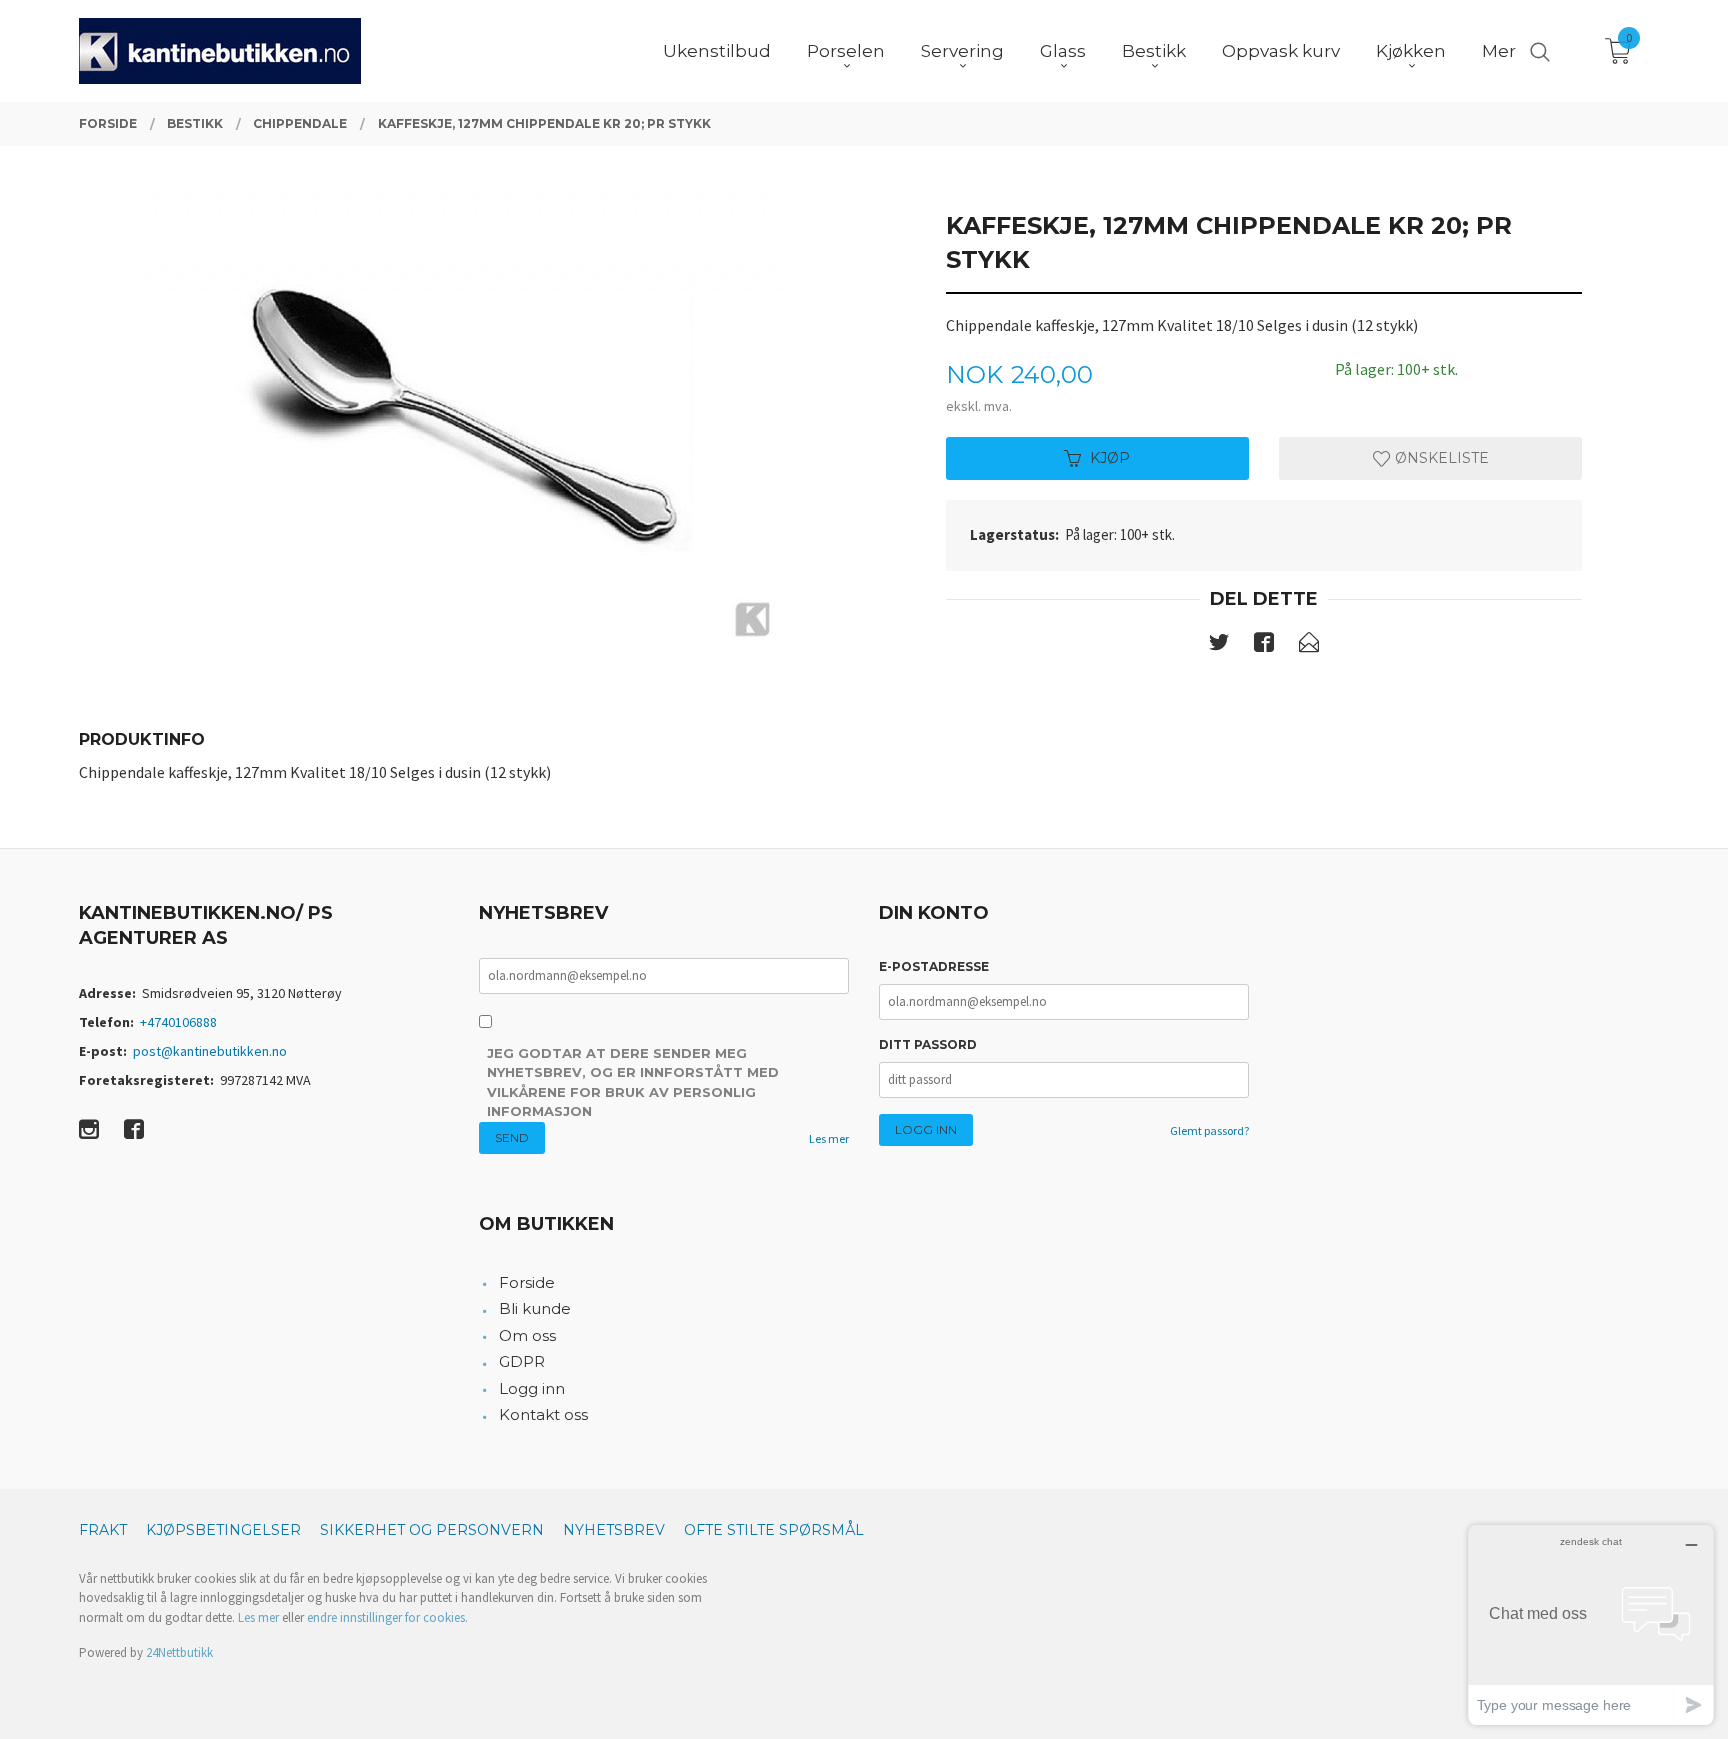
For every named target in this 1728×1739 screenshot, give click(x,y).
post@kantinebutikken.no (210, 1051)
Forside (527, 1282)
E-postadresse (934, 966)
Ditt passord (928, 1044)
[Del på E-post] (1309, 646)
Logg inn (532, 1388)
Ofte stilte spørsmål (774, 1530)
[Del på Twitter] (1219, 646)
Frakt (103, 1530)
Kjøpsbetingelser (223, 1530)
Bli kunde (535, 1308)
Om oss (527, 1335)
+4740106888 (178, 1022)
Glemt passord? (1209, 1130)
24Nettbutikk (179, 1652)
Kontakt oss (543, 1414)
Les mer (829, 1138)
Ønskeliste (1440, 458)
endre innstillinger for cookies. (387, 1617)
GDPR (522, 1361)
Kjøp (1110, 458)
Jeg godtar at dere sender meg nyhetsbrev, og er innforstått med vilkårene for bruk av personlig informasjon (633, 1082)
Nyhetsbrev (614, 1530)
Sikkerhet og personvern (432, 1530)
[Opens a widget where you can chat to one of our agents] (1591, 1624)
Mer (1499, 51)
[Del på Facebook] (1264, 646)
